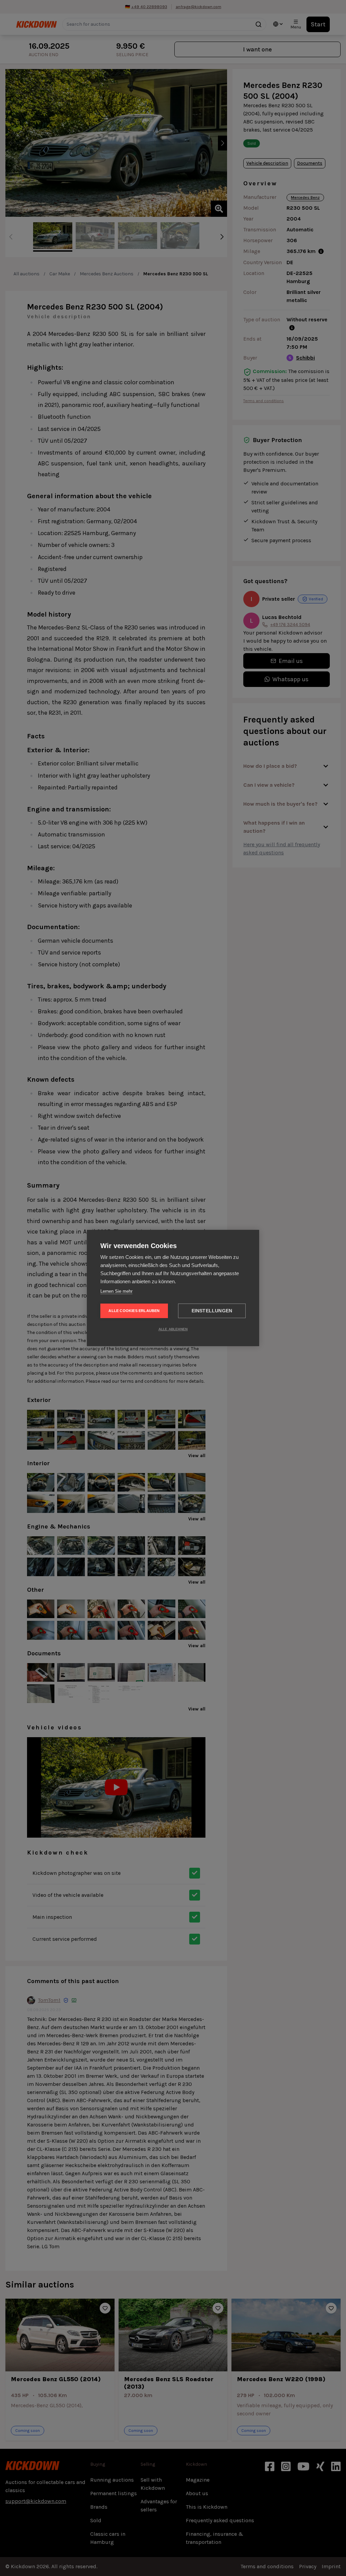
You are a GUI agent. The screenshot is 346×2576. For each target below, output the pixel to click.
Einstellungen (212, 1311)
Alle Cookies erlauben (134, 1311)
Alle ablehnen (173, 1329)
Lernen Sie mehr (116, 1291)
